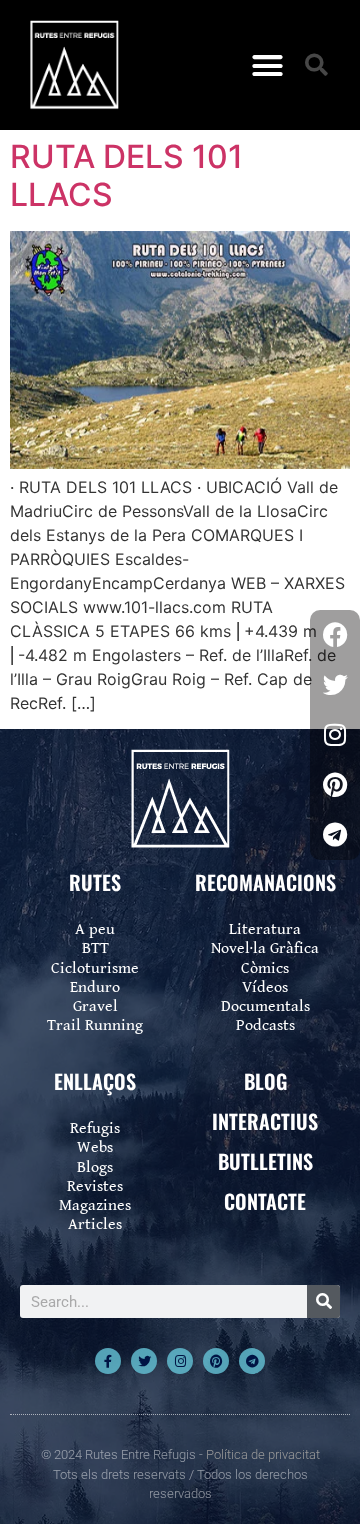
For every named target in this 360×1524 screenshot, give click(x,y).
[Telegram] (252, 1361)
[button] (268, 65)
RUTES (95, 882)
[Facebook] (335, 635)
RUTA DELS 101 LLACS (126, 175)
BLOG (265, 1081)
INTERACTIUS (265, 1121)
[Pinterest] (216, 1361)
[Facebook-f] (108, 1361)
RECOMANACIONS (265, 882)
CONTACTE (265, 1201)
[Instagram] (180, 1361)
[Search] (323, 1301)
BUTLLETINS (265, 1161)
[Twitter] (144, 1361)
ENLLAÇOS (95, 1081)
